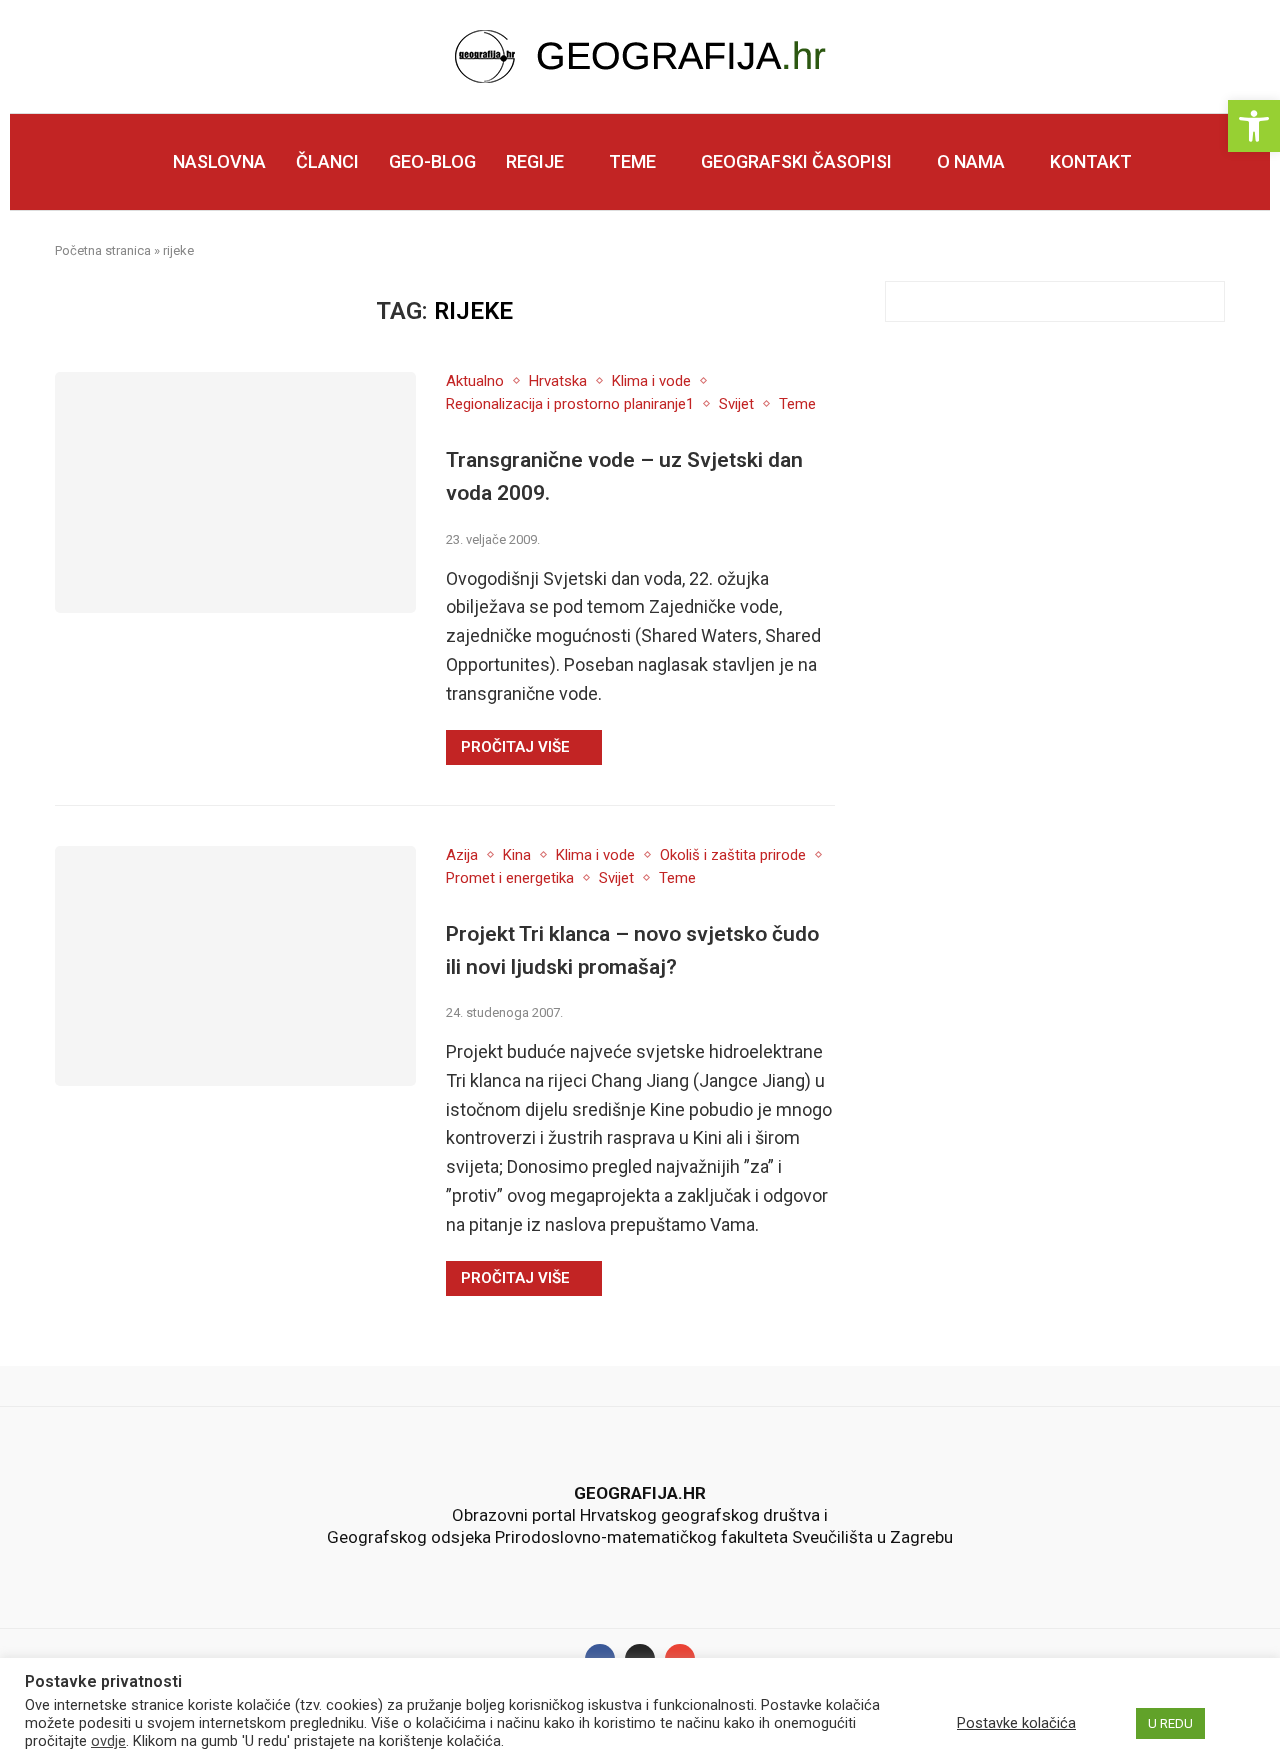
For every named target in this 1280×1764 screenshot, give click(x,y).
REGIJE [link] (535, 161)
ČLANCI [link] (327, 161)
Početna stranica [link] (103, 250)
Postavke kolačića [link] (1016, 1723)
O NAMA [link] (971, 161)
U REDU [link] (1170, 1723)
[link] (1254, 126)
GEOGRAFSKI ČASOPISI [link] (796, 161)
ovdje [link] (108, 1741)
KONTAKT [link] (1091, 161)
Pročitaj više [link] (515, 747)
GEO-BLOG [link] (432, 161)
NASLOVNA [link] (219, 161)
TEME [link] (632, 161)
